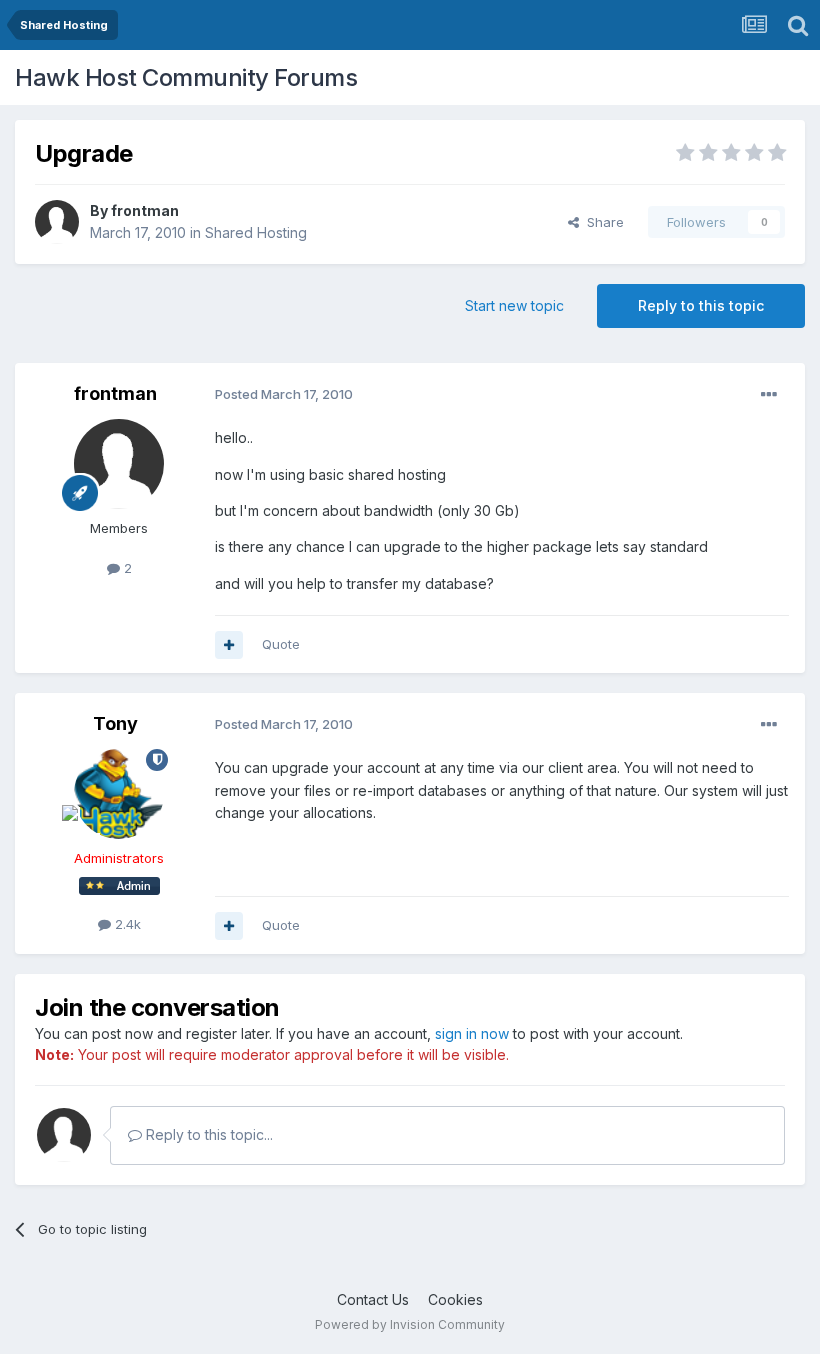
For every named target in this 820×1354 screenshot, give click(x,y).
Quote (281, 644)
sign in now (472, 1033)
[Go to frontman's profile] (57, 222)
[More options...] (769, 395)
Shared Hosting (256, 232)
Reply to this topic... (207, 1134)
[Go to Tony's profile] (119, 794)
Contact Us (373, 1299)
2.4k (126, 924)
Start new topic (514, 305)
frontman (145, 210)
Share (601, 222)
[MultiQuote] (229, 645)
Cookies (455, 1299)
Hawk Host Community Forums (186, 77)
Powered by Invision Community (410, 1324)
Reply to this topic (701, 305)
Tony (115, 723)
